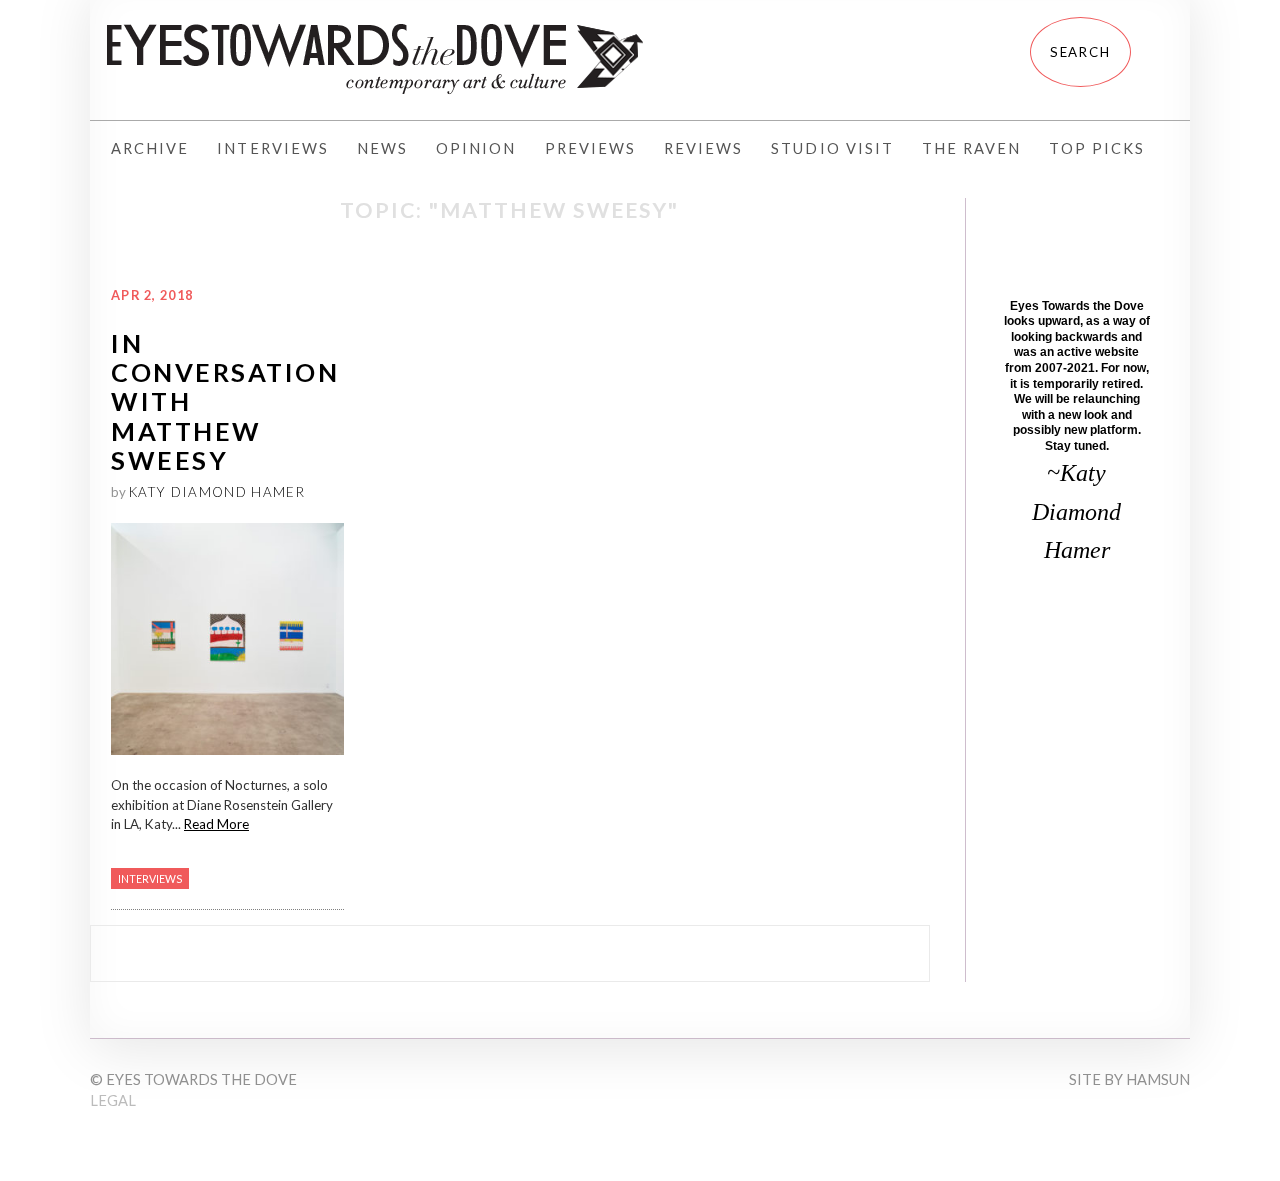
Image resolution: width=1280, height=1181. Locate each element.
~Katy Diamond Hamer (1076, 511)
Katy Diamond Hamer (217, 492)
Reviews (703, 148)
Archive (150, 148)
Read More (216, 824)
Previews (590, 148)
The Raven (971, 148)
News (382, 148)
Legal (113, 1100)
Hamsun (1158, 1079)
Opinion (476, 148)
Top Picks (1096, 148)
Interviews (273, 148)
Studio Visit (832, 148)
